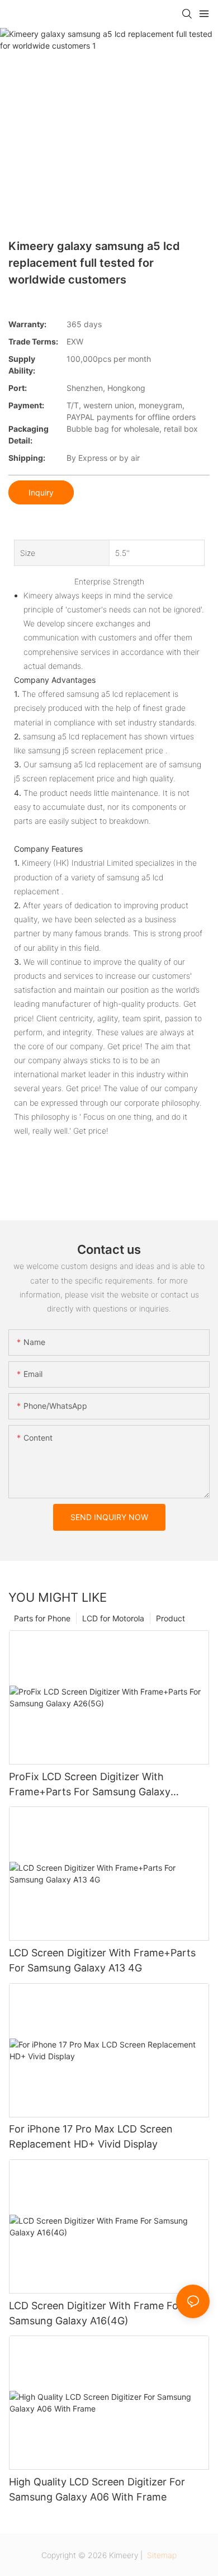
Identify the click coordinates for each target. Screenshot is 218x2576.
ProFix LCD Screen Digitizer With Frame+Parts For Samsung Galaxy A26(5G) (90, 1785)
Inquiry (41, 492)
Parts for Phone (42, 1618)
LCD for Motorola (113, 1618)
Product (170, 1618)
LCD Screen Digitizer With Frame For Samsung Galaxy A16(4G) (96, 2313)
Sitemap (161, 2555)
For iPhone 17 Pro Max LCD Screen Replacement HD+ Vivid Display (91, 2136)
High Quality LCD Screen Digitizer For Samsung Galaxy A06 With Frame (97, 2489)
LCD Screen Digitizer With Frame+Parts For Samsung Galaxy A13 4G (102, 1960)
